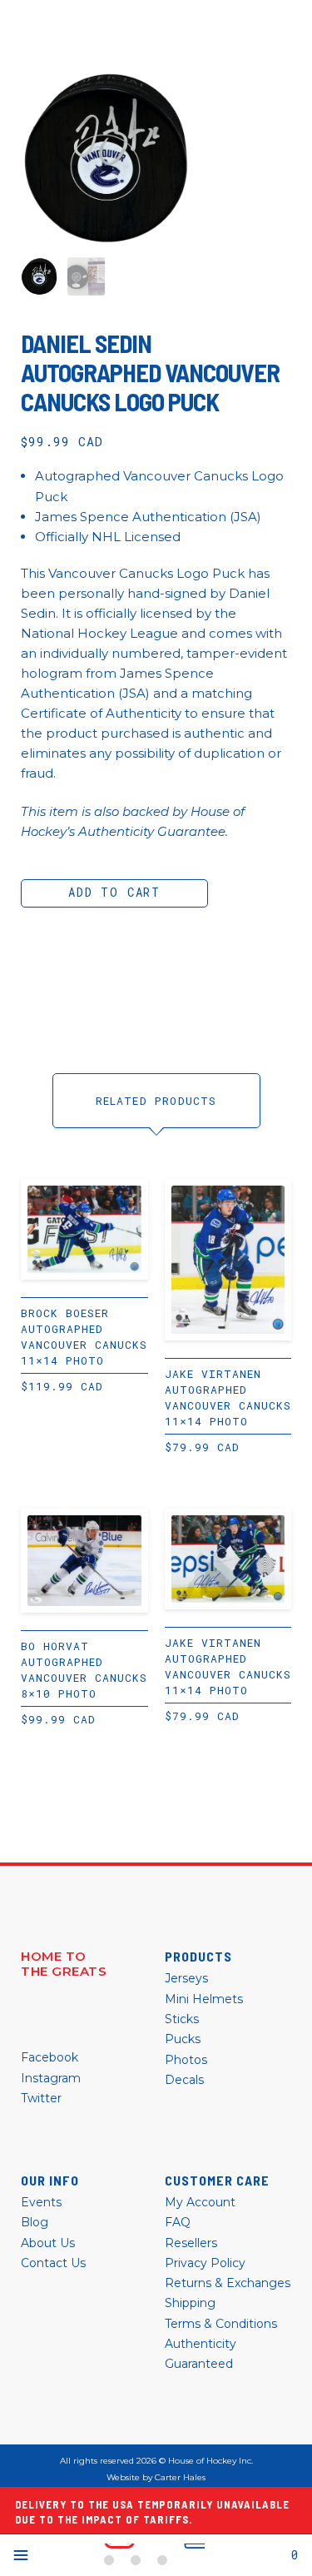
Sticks (182, 2019)
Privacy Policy (205, 2263)
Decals (184, 2080)
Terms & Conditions (221, 2324)
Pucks (183, 2039)
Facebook (50, 2057)
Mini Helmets (204, 1999)
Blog (35, 2222)
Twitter (41, 2098)
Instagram (51, 2078)
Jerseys (186, 1978)
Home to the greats (64, 1964)
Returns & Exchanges (228, 2283)
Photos (186, 2060)
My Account (200, 2202)
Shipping (190, 2303)
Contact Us (53, 2263)
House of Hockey (154, 2555)
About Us (48, 2243)
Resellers (191, 2243)
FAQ (178, 2222)
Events (41, 2202)
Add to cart (114, 892)
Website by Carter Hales (156, 2478)
